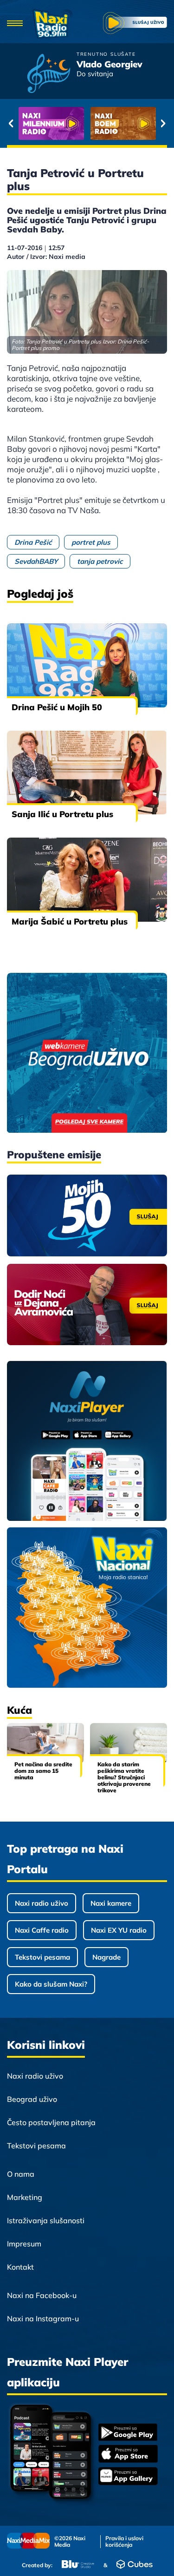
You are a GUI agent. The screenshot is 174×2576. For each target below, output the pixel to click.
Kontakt (20, 2267)
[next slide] (163, 124)
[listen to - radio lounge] (123, 123)
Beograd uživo (32, 2099)
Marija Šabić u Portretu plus (70, 921)
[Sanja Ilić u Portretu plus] (87, 773)
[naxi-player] (87, 1442)
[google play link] (128, 2433)
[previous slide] (11, 124)
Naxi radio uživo (42, 1903)
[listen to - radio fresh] (51, 123)
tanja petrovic (100, 561)
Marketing (25, 2197)
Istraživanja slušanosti (46, 2220)
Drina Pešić (33, 542)
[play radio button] (135, 24)
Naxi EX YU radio (119, 1930)
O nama (21, 2174)
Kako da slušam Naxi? (51, 1984)
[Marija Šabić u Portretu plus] (87, 879)
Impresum (24, 2244)
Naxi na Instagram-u (43, 2318)
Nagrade (106, 1957)
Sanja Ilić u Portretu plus (62, 814)
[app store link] (128, 2455)
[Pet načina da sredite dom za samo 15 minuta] (45, 1743)
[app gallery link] (128, 2477)
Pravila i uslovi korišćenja (124, 2542)
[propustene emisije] (87, 1215)
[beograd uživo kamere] (87, 1054)
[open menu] (15, 24)
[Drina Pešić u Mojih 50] (87, 665)
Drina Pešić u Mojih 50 (57, 707)
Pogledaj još (40, 594)
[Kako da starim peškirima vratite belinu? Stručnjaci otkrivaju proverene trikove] (129, 1743)
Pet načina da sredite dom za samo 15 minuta (43, 1771)
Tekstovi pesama (42, 1957)
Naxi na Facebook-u (42, 2295)
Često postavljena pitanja (51, 2122)
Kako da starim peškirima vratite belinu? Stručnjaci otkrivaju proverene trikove (124, 1777)
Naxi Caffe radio (42, 1930)
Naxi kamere (111, 1903)
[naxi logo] (52, 24)
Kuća (19, 1710)
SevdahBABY (36, 561)
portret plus (91, 542)
